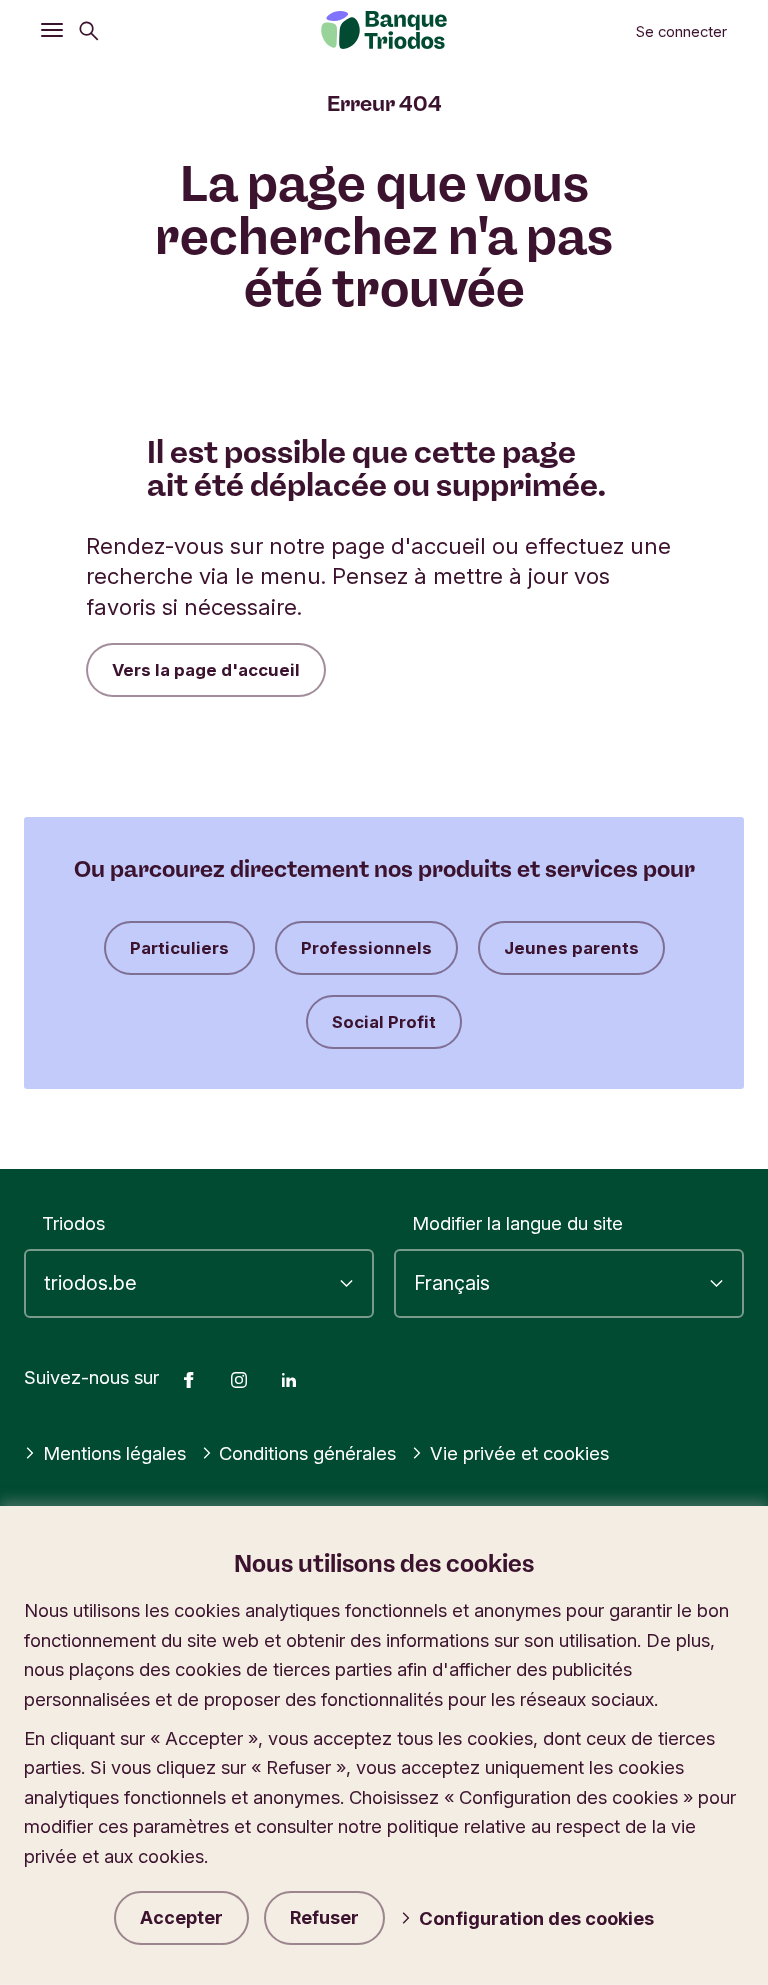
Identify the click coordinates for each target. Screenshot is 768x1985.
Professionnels (366, 948)
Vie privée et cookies (519, 1453)
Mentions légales (114, 1453)
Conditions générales (307, 1453)
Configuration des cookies (536, 1918)
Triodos (73, 1223)
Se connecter (681, 32)
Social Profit (384, 1022)
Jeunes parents (571, 948)
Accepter (181, 1917)
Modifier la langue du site (517, 1223)
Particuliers (179, 948)
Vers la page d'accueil (206, 670)
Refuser (324, 1917)
